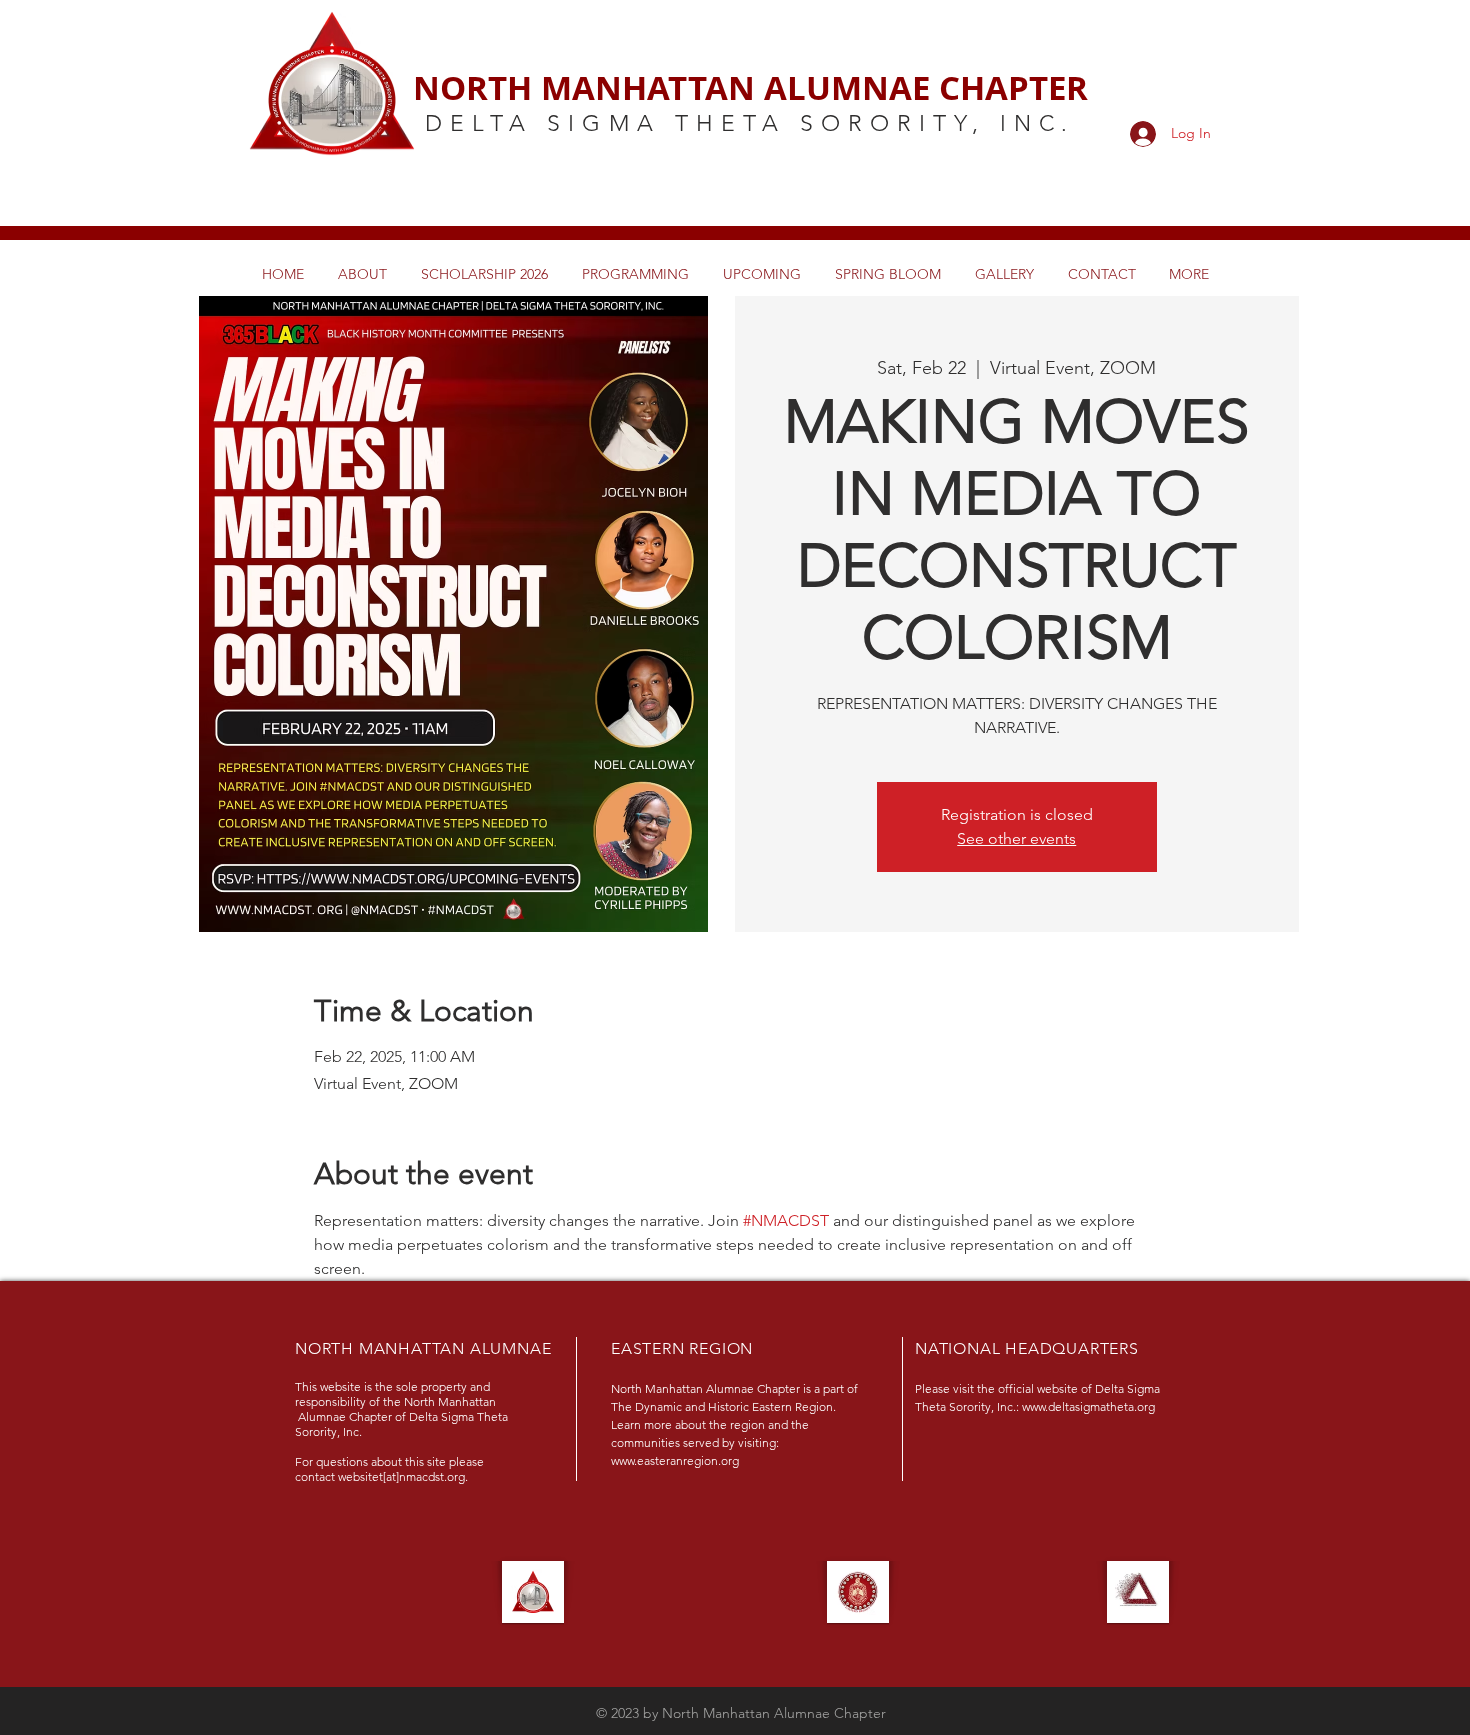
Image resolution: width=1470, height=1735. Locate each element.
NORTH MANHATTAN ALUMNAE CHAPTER (750, 87)
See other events (1016, 838)
